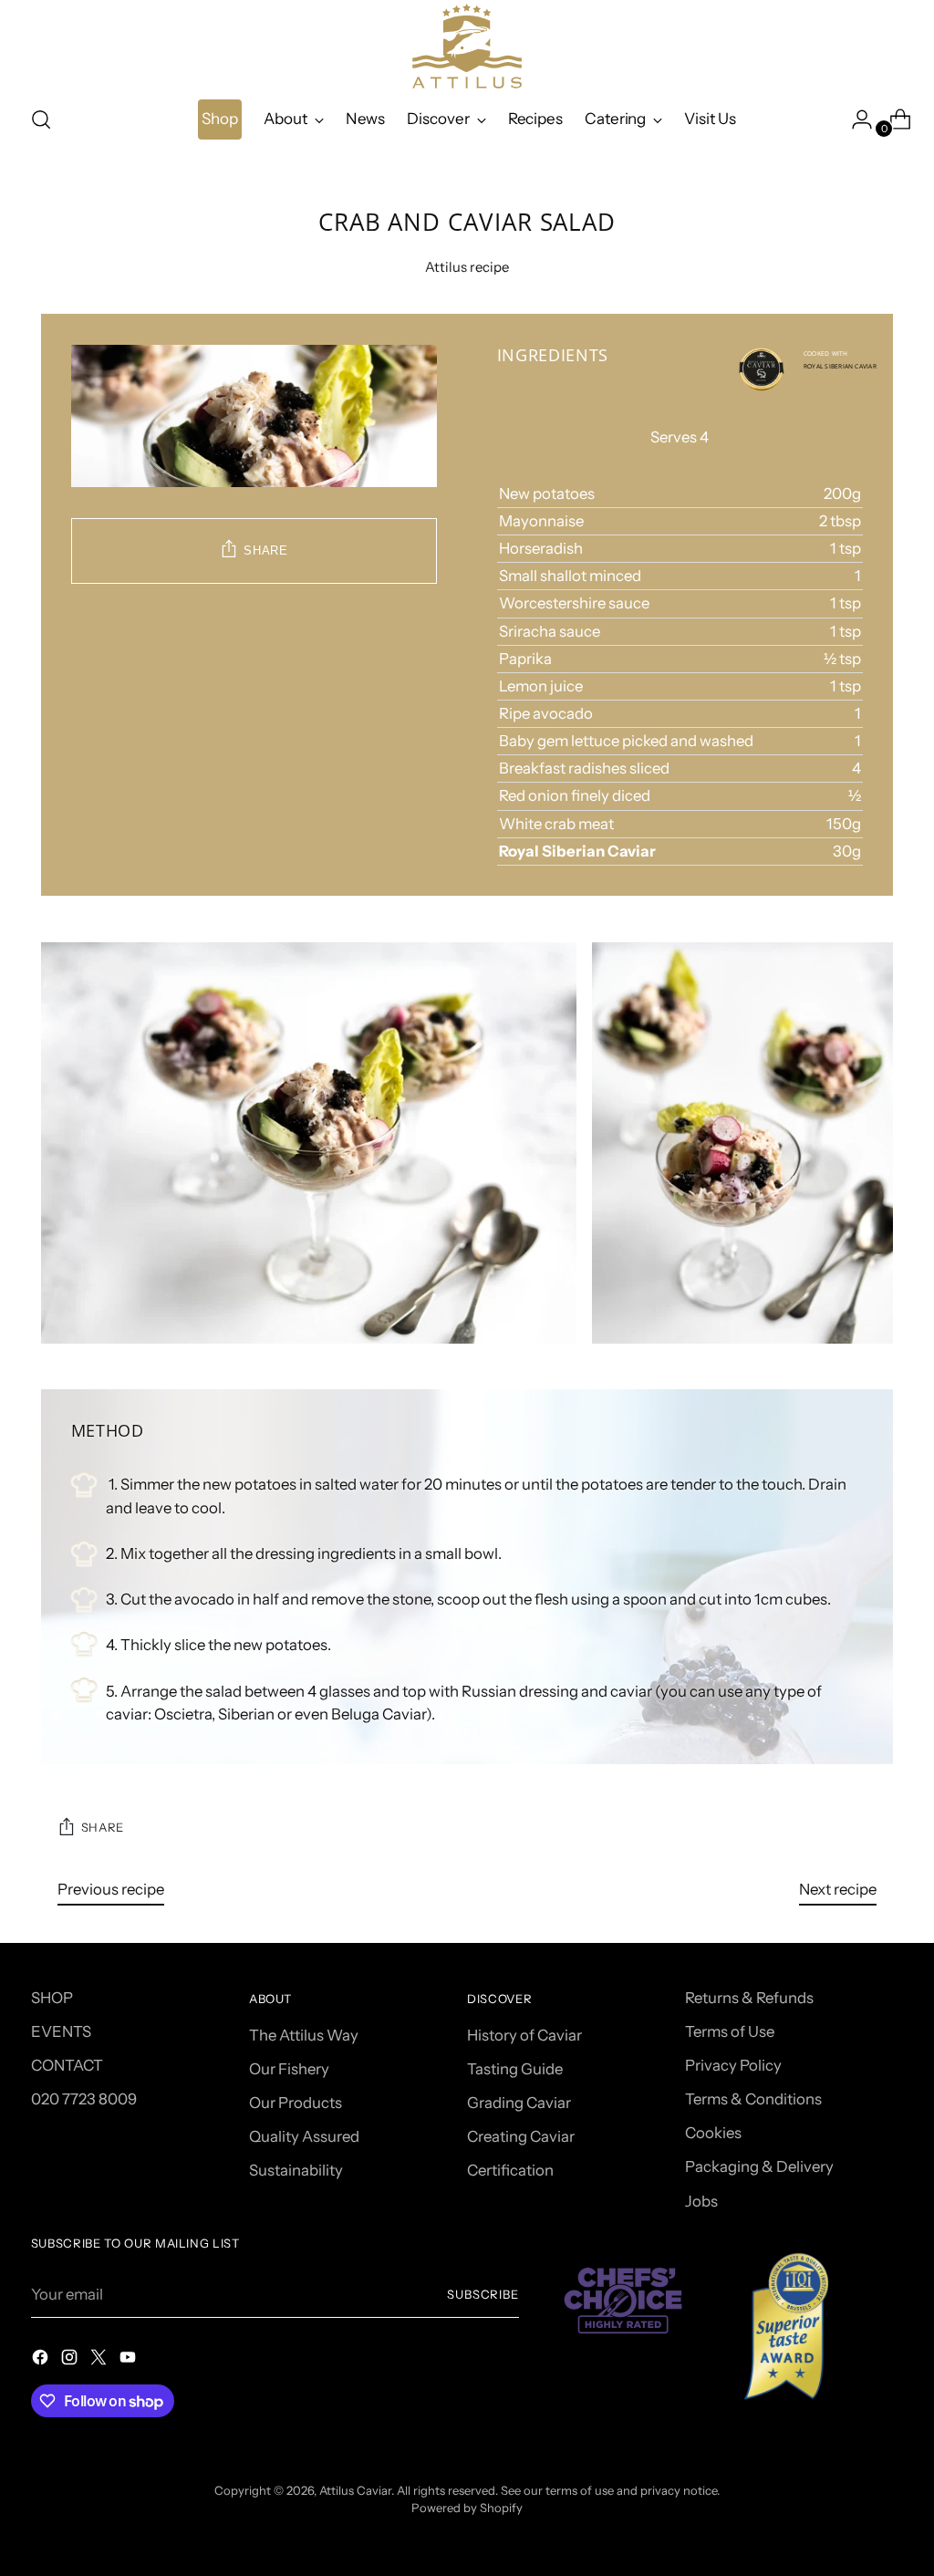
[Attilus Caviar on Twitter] (100, 2360)
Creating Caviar (521, 2136)
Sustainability (296, 2170)
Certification (510, 2170)
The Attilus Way (304, 2035)
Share (265, 551)
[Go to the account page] (855, 119)
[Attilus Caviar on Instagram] (71, 2360)
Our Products (296, 2103)
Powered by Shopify (467, 2508)
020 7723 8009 (84, 2099)
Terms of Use (730, 2031)
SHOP (52, 1998)
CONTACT (67, 2065)
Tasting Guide (515, 2069)
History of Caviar (524, 2035)
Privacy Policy (733, 2065)
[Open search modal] (41, 119)
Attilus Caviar (355, 2490)
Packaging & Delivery (759, 2166)
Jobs (701, 2201)
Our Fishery (289, 2069)
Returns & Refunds (749, 1998)
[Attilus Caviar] (467, 46)
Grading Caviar (519, 2103)
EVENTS (61, 2031)
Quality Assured (304, 2136)
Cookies (713, 2133)
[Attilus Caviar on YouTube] (130, 2360)
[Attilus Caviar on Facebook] (42, 2360)
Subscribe (483, 2294)
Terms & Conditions (753, 2099)
